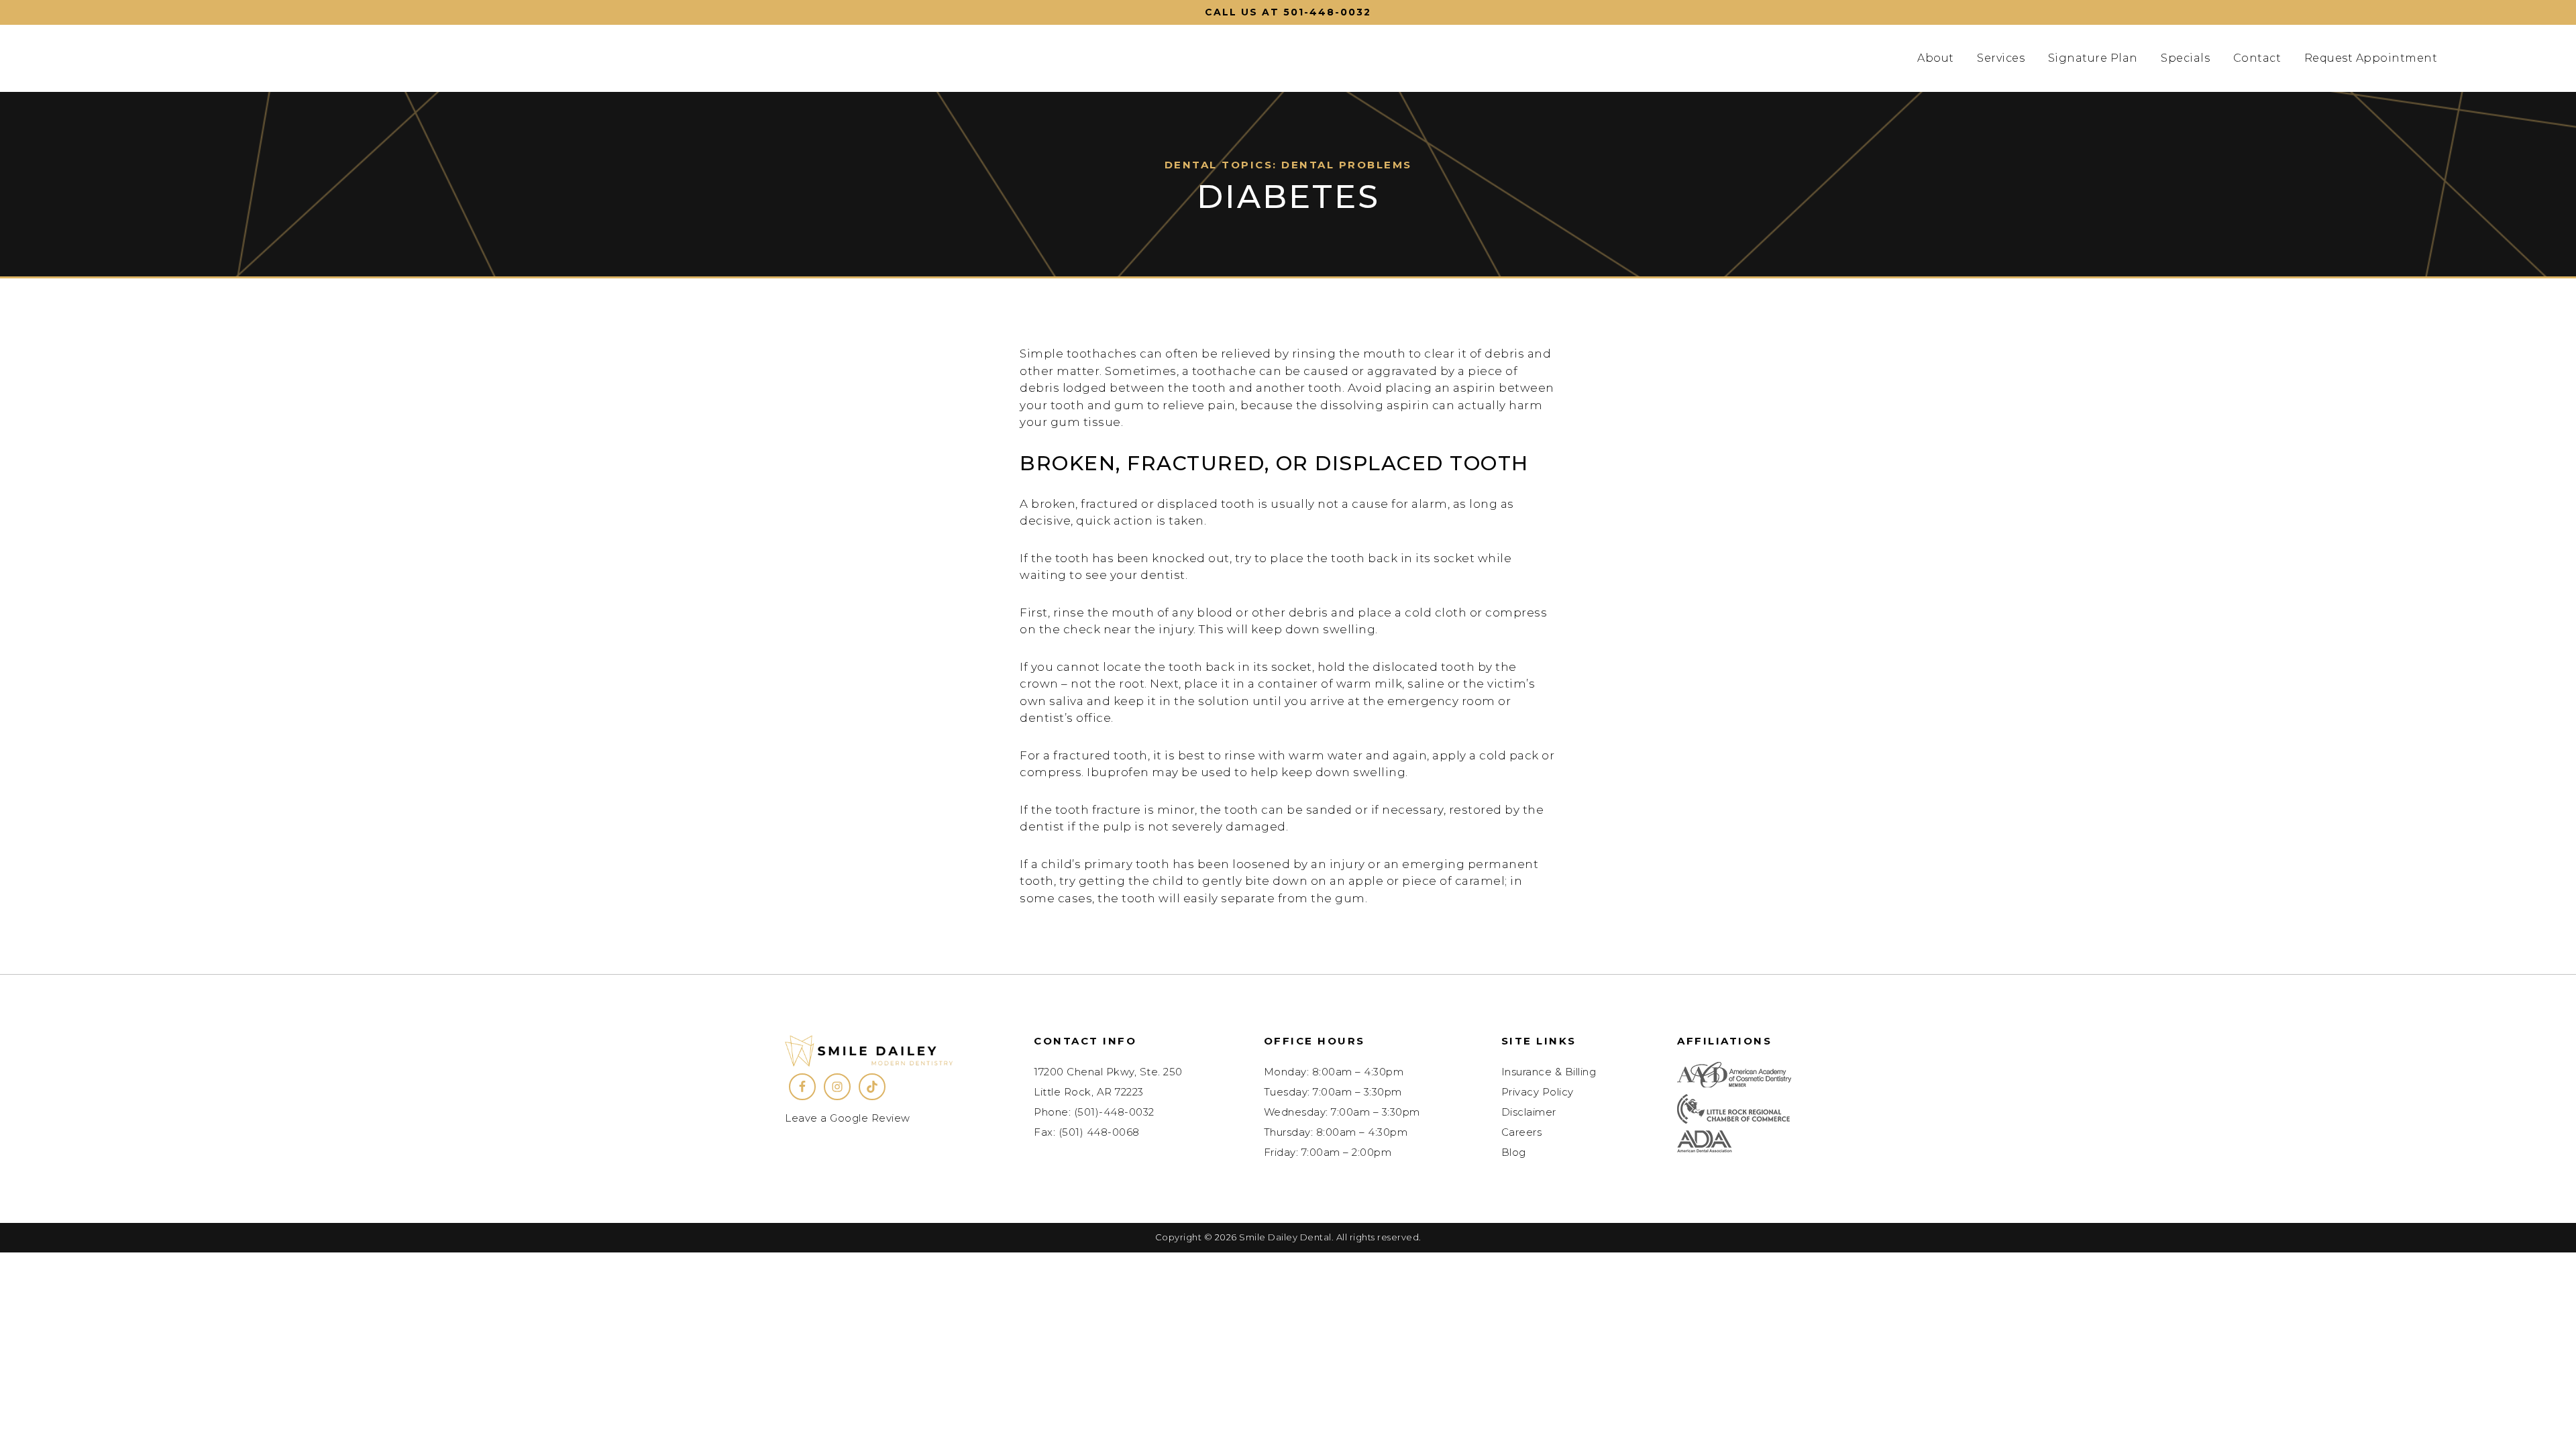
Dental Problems (1347, 165)
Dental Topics (1219, 165)
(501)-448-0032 (1114, 1112)
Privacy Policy (1538, 1092)
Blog (1514, 1152)
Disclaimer (1529, 1112)
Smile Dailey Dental (243, 58)
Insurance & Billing (1549, 1072)
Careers (1522, 1132)
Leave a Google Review (848, 1118)
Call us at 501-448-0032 (1288, 12)
